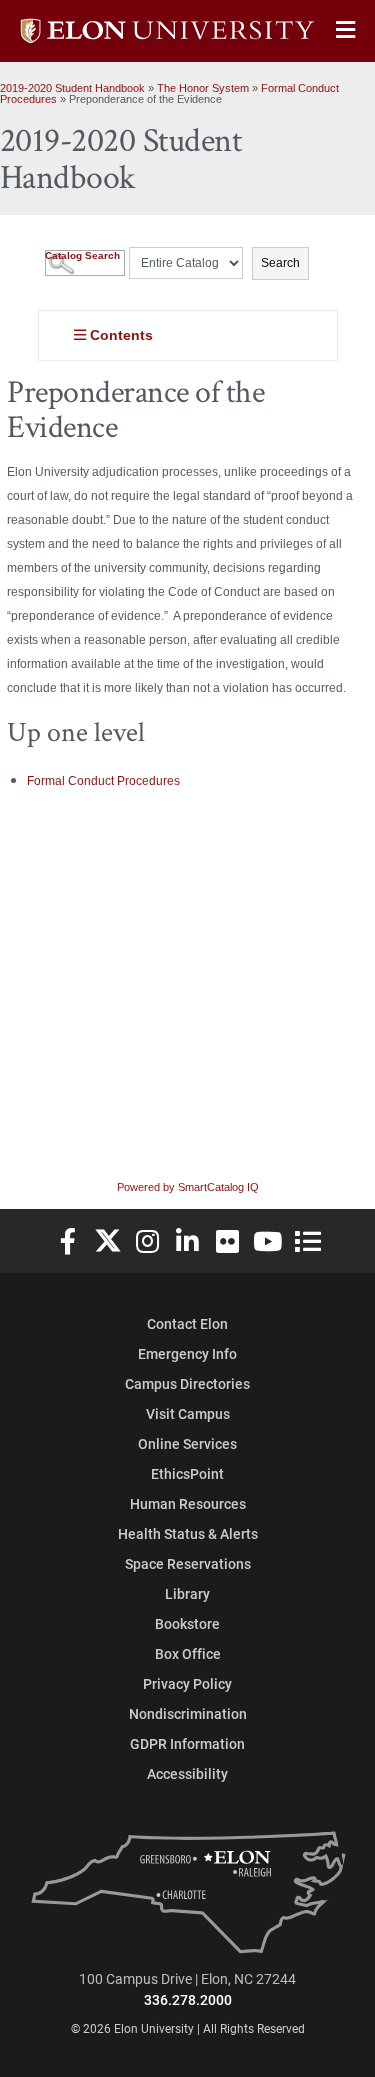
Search (280, 263)
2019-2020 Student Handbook (72, 88)
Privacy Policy (187, 1683)
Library (187, 1593)
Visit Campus (188, 1413)
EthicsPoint (187, 1473)
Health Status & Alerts (188, 1533)
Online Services (187, 1443)
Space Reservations (188, 1563)
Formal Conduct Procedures (103, 781)
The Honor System (203, 88)
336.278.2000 (188, 1999)
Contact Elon (187, 1323)
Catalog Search (82, 255)
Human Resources (188, 1503)
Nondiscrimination (188, 1713)
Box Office (188, 1653)
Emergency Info (187, 1353)
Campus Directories (187, 1383)
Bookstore (187, 1623)
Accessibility (187, 1773)
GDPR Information (187, 1743)
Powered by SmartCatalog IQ (188, 1187)
